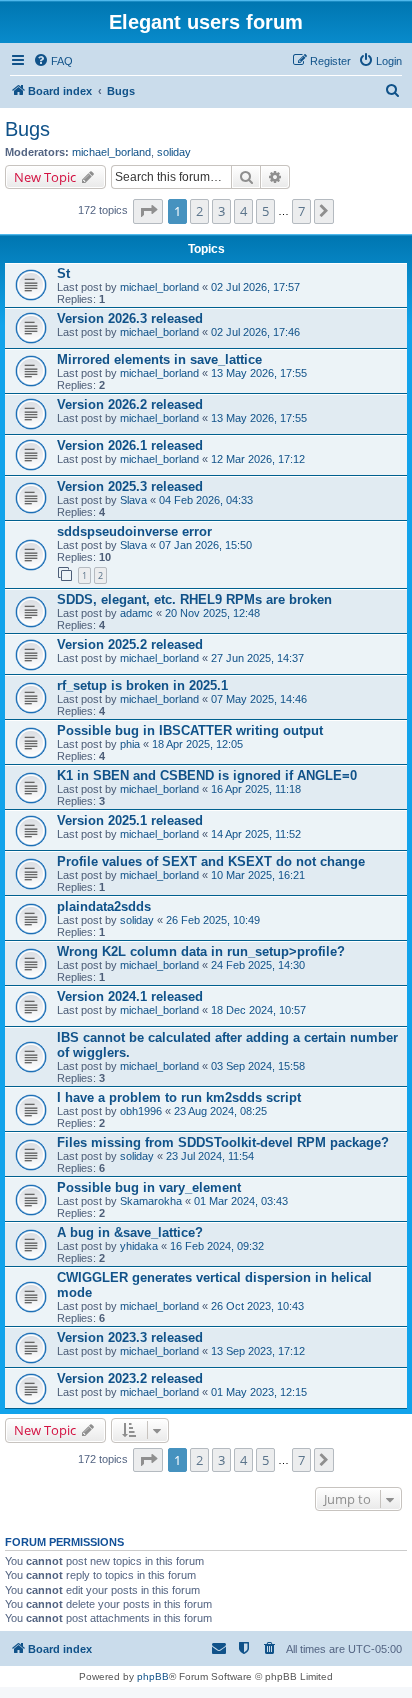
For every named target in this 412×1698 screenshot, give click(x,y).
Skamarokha (151, 1201)
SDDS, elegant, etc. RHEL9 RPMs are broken (194, 599)
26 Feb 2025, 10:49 (213, 920)
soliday (174, 152)
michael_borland (111, 152)
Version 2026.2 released (130, 404)
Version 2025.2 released (130, 644)
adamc (136, 613)
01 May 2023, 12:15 (259, 1392)
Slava (133, 500)
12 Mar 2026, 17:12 (258, 459)
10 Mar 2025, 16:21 (258, 875)
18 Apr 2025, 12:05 (197, 744)
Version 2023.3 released (130, 1337)
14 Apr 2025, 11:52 (256, 834)
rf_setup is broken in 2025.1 (142, 685)
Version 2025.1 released (130, 820)
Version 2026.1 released (130, 445)
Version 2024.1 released (130, 996)
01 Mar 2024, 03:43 (241, 1201)
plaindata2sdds (104, 906)
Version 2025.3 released (130, 486)
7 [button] (301, 211)
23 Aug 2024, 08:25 (220, 1111)
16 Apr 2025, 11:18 (256, 789)
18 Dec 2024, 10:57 (258, 1010)
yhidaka (139, 1246)
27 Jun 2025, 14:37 (257, 658)
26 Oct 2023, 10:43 (257, 1306)
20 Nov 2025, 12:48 (212, 613)
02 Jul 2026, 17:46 (255, 332)
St (63, 273)
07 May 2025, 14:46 (259, 699)
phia (130, 744)
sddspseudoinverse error (134, 531)
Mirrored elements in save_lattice (159, 359)
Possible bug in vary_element (149, 1187)
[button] (148, 211)
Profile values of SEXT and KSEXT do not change (211, 861)
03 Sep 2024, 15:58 (258, 1066)
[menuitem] (53, 61)
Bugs (27, 129)
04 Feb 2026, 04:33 (206, 500)
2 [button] (199, 211)
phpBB (153, 1676)
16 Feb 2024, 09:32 (217, 1246)
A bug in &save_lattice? (130, 1232)
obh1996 (141, 1111)
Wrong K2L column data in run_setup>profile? (201, 951)
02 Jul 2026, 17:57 (255, 287)
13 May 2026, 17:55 (259, 373)
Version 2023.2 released (130, 1378)
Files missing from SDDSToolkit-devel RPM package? (223, 1142)
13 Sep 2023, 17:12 (258, 1351)
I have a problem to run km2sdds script (179, 1097)
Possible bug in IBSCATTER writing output (190, 730)
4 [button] (243, 211)
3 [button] (221, 211)
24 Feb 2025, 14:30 (258, 965)
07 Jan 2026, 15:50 (205, 545)
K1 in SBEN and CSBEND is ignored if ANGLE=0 (207, 775)
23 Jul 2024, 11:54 (210, 1156)
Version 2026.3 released (130, 318)
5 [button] (265, 211)
